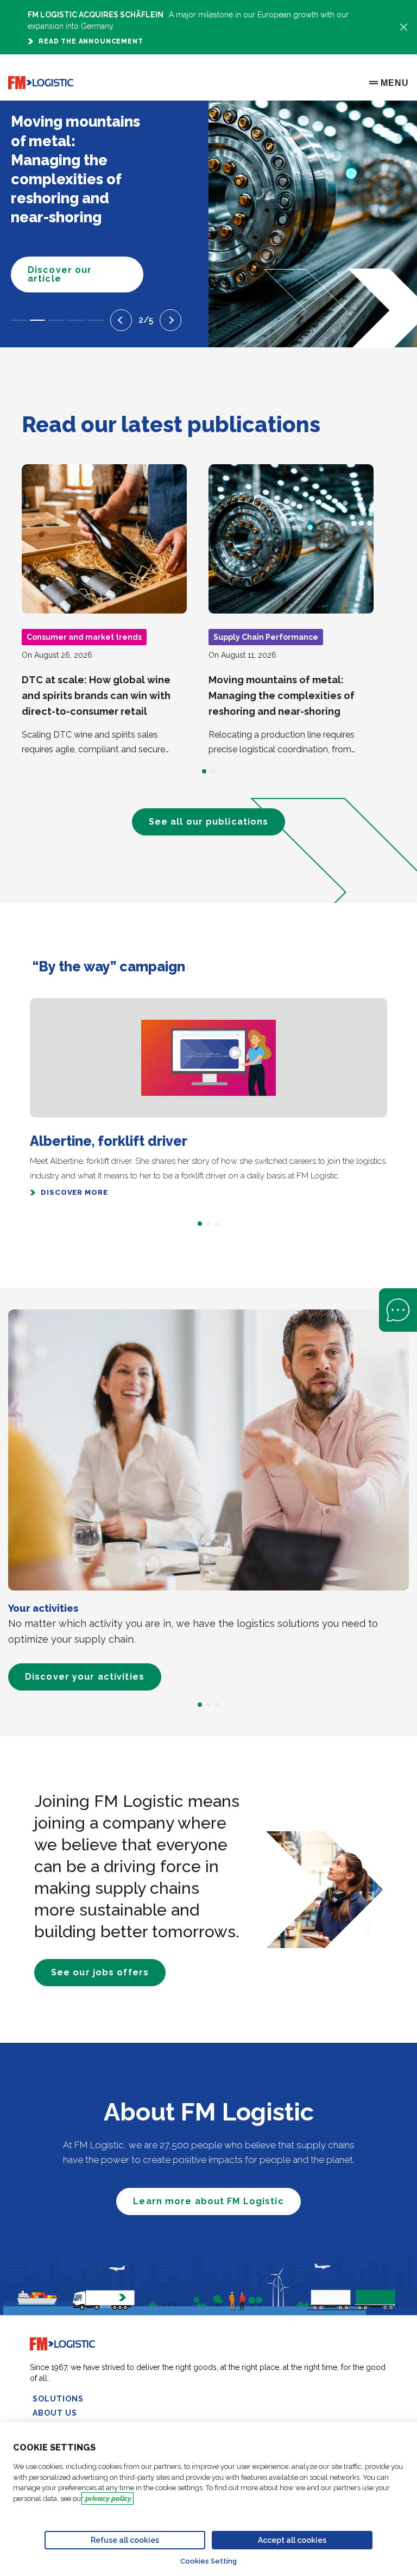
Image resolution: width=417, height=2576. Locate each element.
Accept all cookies (292, 2540)
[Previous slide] (121, 320)
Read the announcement (91, 41)
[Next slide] (170, 320)
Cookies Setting (208, 2561)
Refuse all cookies (125, 2540)
